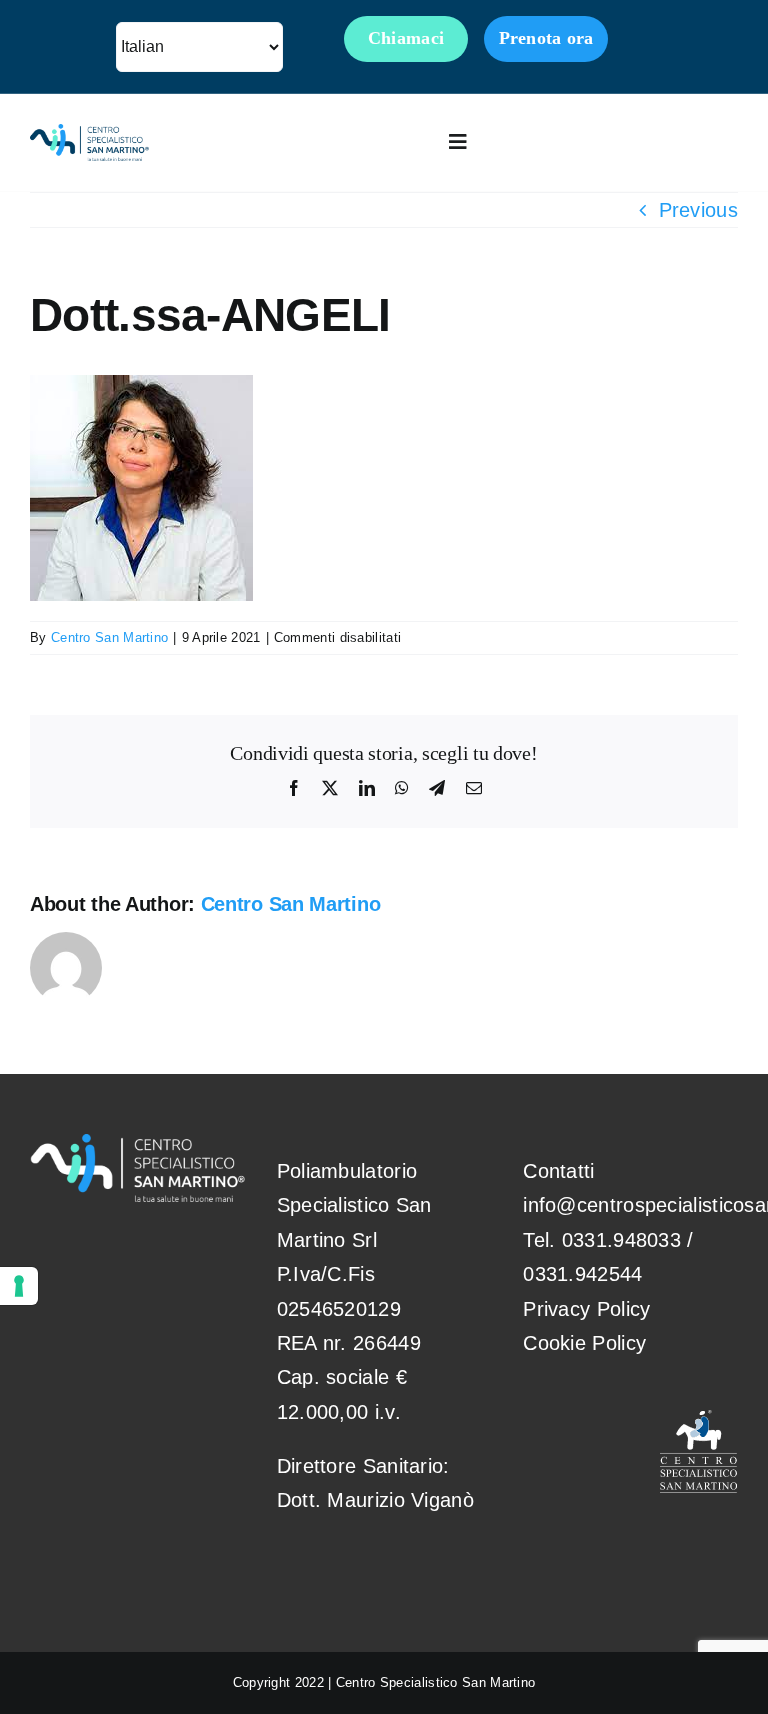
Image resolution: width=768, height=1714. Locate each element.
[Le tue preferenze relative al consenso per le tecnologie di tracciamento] (19, 1286)
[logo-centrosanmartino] (89, 134)
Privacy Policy (586, 1309)
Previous (698, 210)
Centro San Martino (109, 637)
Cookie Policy (584, 1343)
